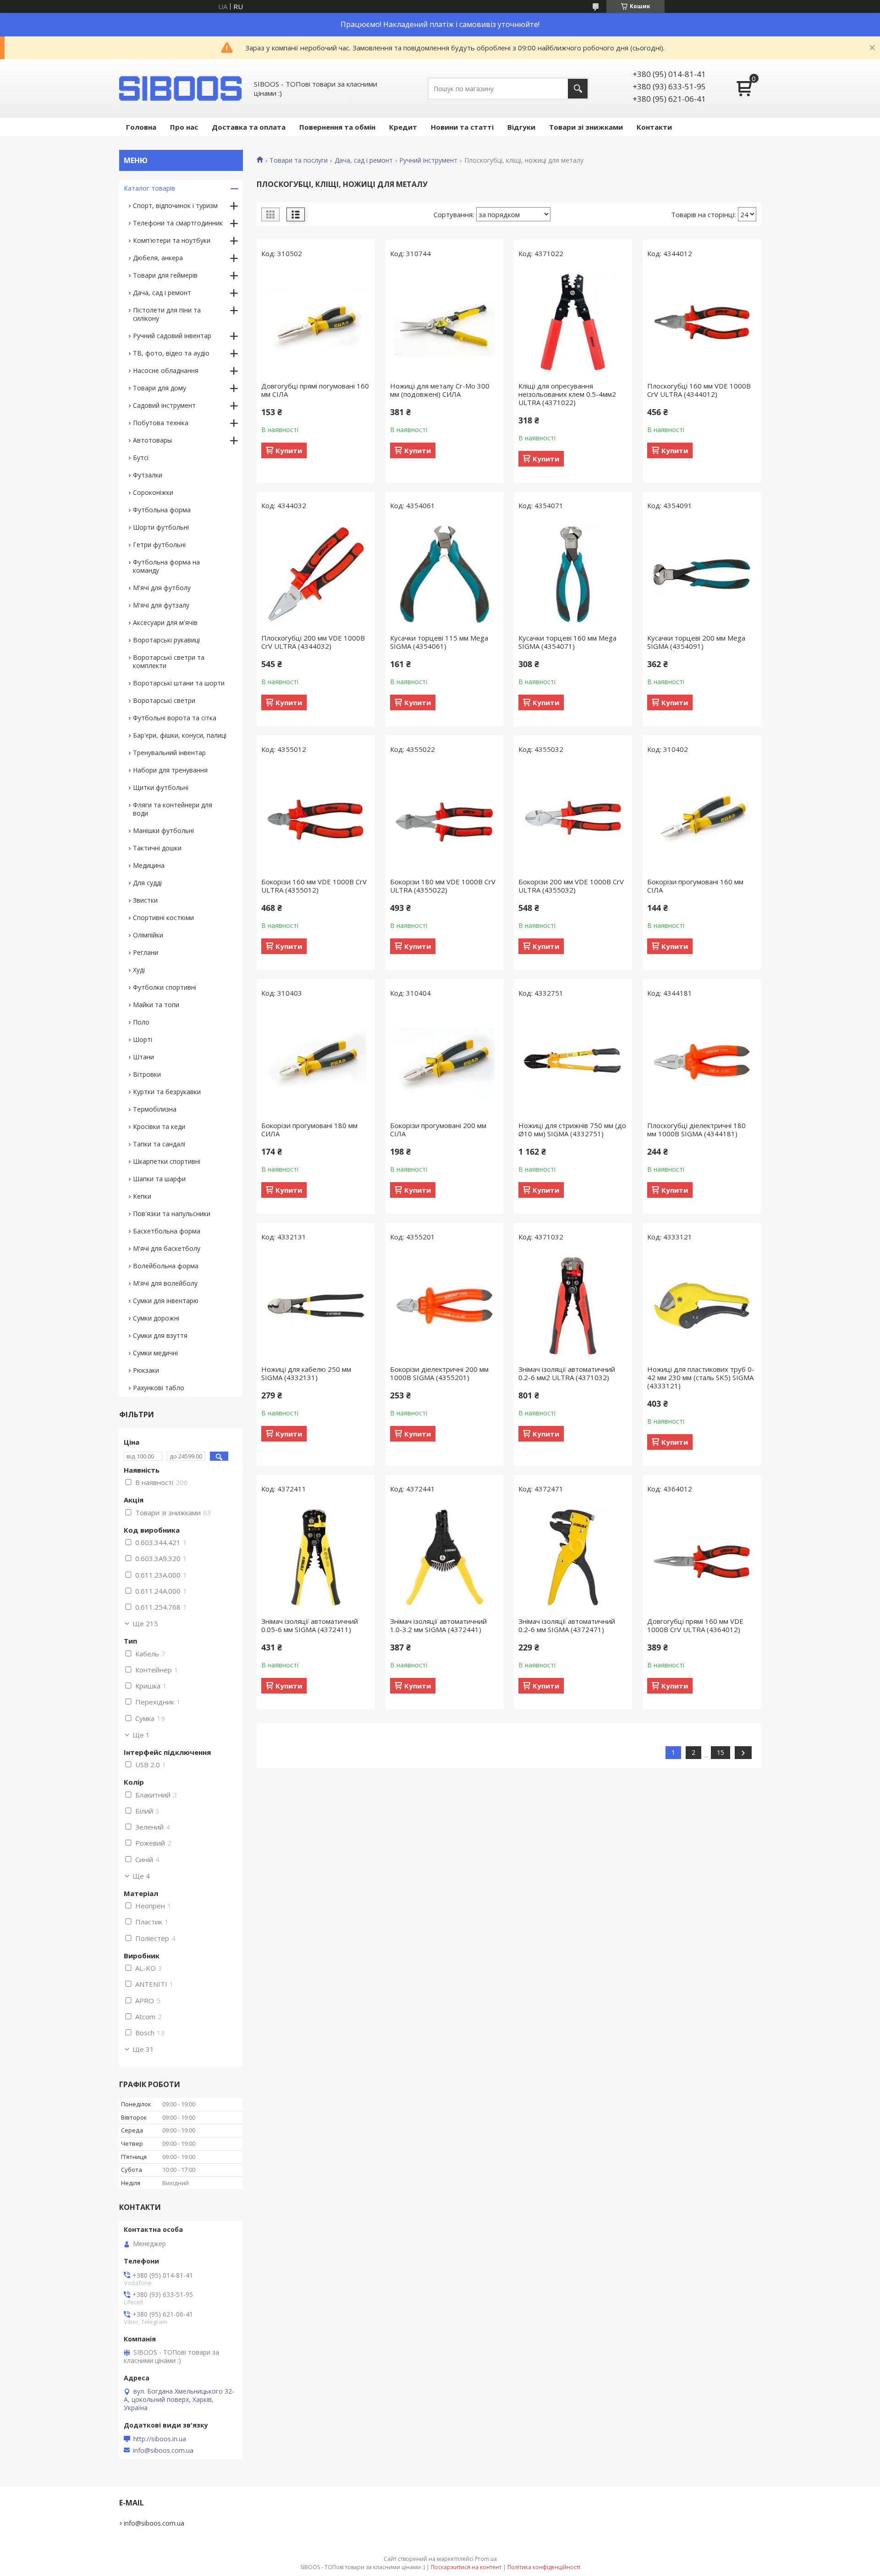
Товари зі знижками (586, 127)
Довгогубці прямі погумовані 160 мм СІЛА (315, 390)
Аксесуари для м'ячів (165, 622)
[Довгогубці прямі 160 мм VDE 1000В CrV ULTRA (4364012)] (702, 1557)
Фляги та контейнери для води (173, 809)
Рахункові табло (159, 1388)
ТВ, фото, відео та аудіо (171, 353)
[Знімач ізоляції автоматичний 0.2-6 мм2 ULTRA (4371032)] (573, 1305)
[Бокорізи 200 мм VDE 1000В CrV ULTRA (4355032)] (573, 818)
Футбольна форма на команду (166, 566)
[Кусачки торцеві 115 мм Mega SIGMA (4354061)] (445, 574)
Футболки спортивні (165, 987)
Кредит (403, 127)
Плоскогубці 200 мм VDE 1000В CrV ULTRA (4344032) (313, 642)
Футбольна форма (162, 510)
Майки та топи (156, 1005)
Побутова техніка (161, 423)
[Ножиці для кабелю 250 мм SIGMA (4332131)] (316, 1305)
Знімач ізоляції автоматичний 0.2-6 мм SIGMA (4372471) (567, 1625)
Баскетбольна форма (167, 1231)
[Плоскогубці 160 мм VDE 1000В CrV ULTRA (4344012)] (702, 322)
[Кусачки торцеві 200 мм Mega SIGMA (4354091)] (702, 574)
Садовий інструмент (164, 405)
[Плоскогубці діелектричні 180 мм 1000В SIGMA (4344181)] (702, 1062)
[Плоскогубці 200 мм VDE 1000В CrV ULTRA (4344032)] (316, 574)
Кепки (142, 1196)
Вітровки (147, 1074)
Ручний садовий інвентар (172, 336)
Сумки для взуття (160, 1335)
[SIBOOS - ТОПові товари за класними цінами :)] (181, 88)
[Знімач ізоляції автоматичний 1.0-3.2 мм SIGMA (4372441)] (445, 1557)
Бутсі (141, 458)
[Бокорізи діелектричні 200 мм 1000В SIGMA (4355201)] (445, 1305)
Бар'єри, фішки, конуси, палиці (180, 735)
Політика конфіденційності (544, 2567)
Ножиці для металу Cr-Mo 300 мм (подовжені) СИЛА (440, 390)
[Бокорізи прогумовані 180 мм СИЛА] (316, 1062)
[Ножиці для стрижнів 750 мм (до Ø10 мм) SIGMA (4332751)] (573, 1062)
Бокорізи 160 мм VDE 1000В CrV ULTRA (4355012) (314, 886)
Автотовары (152, 440)
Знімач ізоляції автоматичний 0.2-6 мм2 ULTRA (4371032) (567, 1373)
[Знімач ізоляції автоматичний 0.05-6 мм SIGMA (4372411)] (316, 1557)
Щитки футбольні (161, 787)
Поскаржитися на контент (466, 2567)
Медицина (149, 865)
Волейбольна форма (166, 1266)
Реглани (146, 952)
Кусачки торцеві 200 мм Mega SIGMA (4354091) (696, 642)
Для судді (147, 883)
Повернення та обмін (337, 127)
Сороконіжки (153, 492)
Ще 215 (145, 1623)
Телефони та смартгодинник (178, 223)
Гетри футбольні (159, 545)
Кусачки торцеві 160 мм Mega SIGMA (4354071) (567, 642)
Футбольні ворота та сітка (175, 718)
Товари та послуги (299, 160)
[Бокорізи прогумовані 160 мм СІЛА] (702, 818)
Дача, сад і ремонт (364, 160)
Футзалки (148, 475)
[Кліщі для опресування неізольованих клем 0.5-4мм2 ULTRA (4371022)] (573, 322)
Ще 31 (143, 2049)
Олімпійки (148, 935)
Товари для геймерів (165, 275)
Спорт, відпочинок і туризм (175, 206)
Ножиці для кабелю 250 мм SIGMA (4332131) (306, 1373)
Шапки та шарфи (159, 1179)
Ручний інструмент (428, 160)
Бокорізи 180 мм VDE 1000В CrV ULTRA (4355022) (443, 886)
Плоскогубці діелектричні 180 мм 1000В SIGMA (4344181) (696, 1129)
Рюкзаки (146, 1370)
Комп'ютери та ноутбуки (172, 240)
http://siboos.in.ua (160, 2439)
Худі (139, 970)
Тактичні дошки (157, 848)
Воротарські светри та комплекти (169, 661)
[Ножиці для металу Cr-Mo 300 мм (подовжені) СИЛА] (445, 322)
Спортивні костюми (163, 918)
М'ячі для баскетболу (167, 1248)
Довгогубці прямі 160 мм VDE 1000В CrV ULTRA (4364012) (695, 1625)
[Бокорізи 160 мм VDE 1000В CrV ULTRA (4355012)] (316, 818)
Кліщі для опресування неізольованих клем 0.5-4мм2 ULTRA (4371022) (567, 394)
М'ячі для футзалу (161, 605)
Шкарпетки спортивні (167, 1161)
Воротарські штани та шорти (179, 683)
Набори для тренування (170, 770)
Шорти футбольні (161, 527)
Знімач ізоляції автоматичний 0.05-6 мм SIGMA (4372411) (310, 1625)
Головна (141, 127)
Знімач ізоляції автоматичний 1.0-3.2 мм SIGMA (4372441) (438, 1625)
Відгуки (521, 127)
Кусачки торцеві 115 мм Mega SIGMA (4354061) (439, 642)
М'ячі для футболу (162, 588)
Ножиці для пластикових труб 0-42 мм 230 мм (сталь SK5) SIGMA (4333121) (701, 1377)
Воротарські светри (164, 700)
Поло (141, 1022)
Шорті (143, 1039)
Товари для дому (159, 388)
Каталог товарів (149, 188)
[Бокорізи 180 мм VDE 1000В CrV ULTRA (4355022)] (445, 818)
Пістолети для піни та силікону (167, 314)
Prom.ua (486, 2559)
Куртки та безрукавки (167, 1092)
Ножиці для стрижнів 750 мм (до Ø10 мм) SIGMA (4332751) (572, 1129)
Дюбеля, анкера (158, 258)
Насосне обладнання (166, 370)
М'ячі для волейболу (165, 1283)
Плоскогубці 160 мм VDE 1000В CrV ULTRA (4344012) (699, 390)
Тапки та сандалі (159, 1144)
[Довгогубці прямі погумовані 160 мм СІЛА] (316, 322)
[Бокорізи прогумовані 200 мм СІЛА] (445, 1062)
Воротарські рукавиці (166, 640)
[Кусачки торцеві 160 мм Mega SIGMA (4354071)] (573, 574)
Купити (289, 450)
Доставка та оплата (249, 127)
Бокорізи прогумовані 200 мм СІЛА (438, 1129)
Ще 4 (141, 1876)
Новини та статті (462, 127)
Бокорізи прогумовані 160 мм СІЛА (695, 886)
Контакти (654, 127)
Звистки (145, 900)
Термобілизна (155, 1109)
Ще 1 (141, 1735)
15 (720, 1752)
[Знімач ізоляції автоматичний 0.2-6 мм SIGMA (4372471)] (573, 1557)
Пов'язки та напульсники (172, 1214)
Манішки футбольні (163, 830)
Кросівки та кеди (159, 1126)
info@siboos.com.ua (163, 2450)
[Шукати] (578, 89)
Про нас (184, 127)
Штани (143, 1057)
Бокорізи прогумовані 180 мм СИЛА (309, 1129)
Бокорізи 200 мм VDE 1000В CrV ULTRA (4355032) (571, 886)
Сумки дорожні (156, 1318)
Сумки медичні (155, 1353)
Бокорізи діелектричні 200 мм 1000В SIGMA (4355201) (439, 1373)
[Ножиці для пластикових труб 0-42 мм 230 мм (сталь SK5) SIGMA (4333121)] (702, 1305)
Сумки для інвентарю (166, 1301)
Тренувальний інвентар (169, 753)
